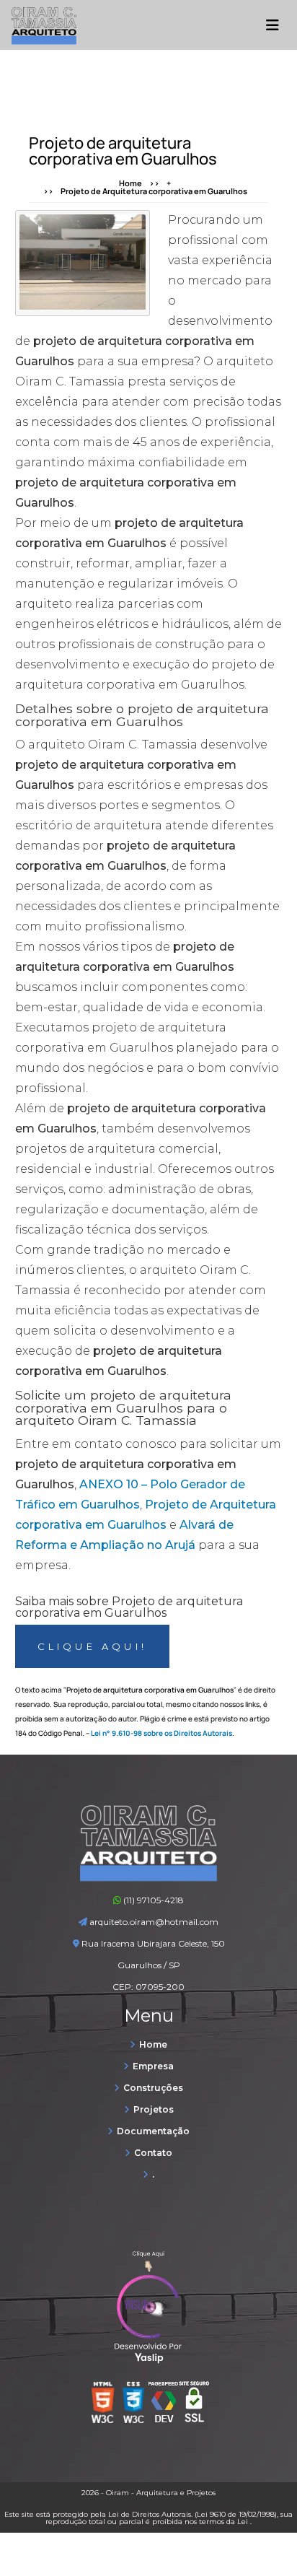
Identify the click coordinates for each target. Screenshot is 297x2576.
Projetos (154, 2109)
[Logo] (148, 1878)
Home (130, 183)
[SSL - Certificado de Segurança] (194, 2406)
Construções (153, 2088)
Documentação (153, 2131)
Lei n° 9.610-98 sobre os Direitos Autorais (161, 1733)
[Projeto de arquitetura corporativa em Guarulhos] (83, 262)
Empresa (153, 2066)
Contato (153, 2153)
